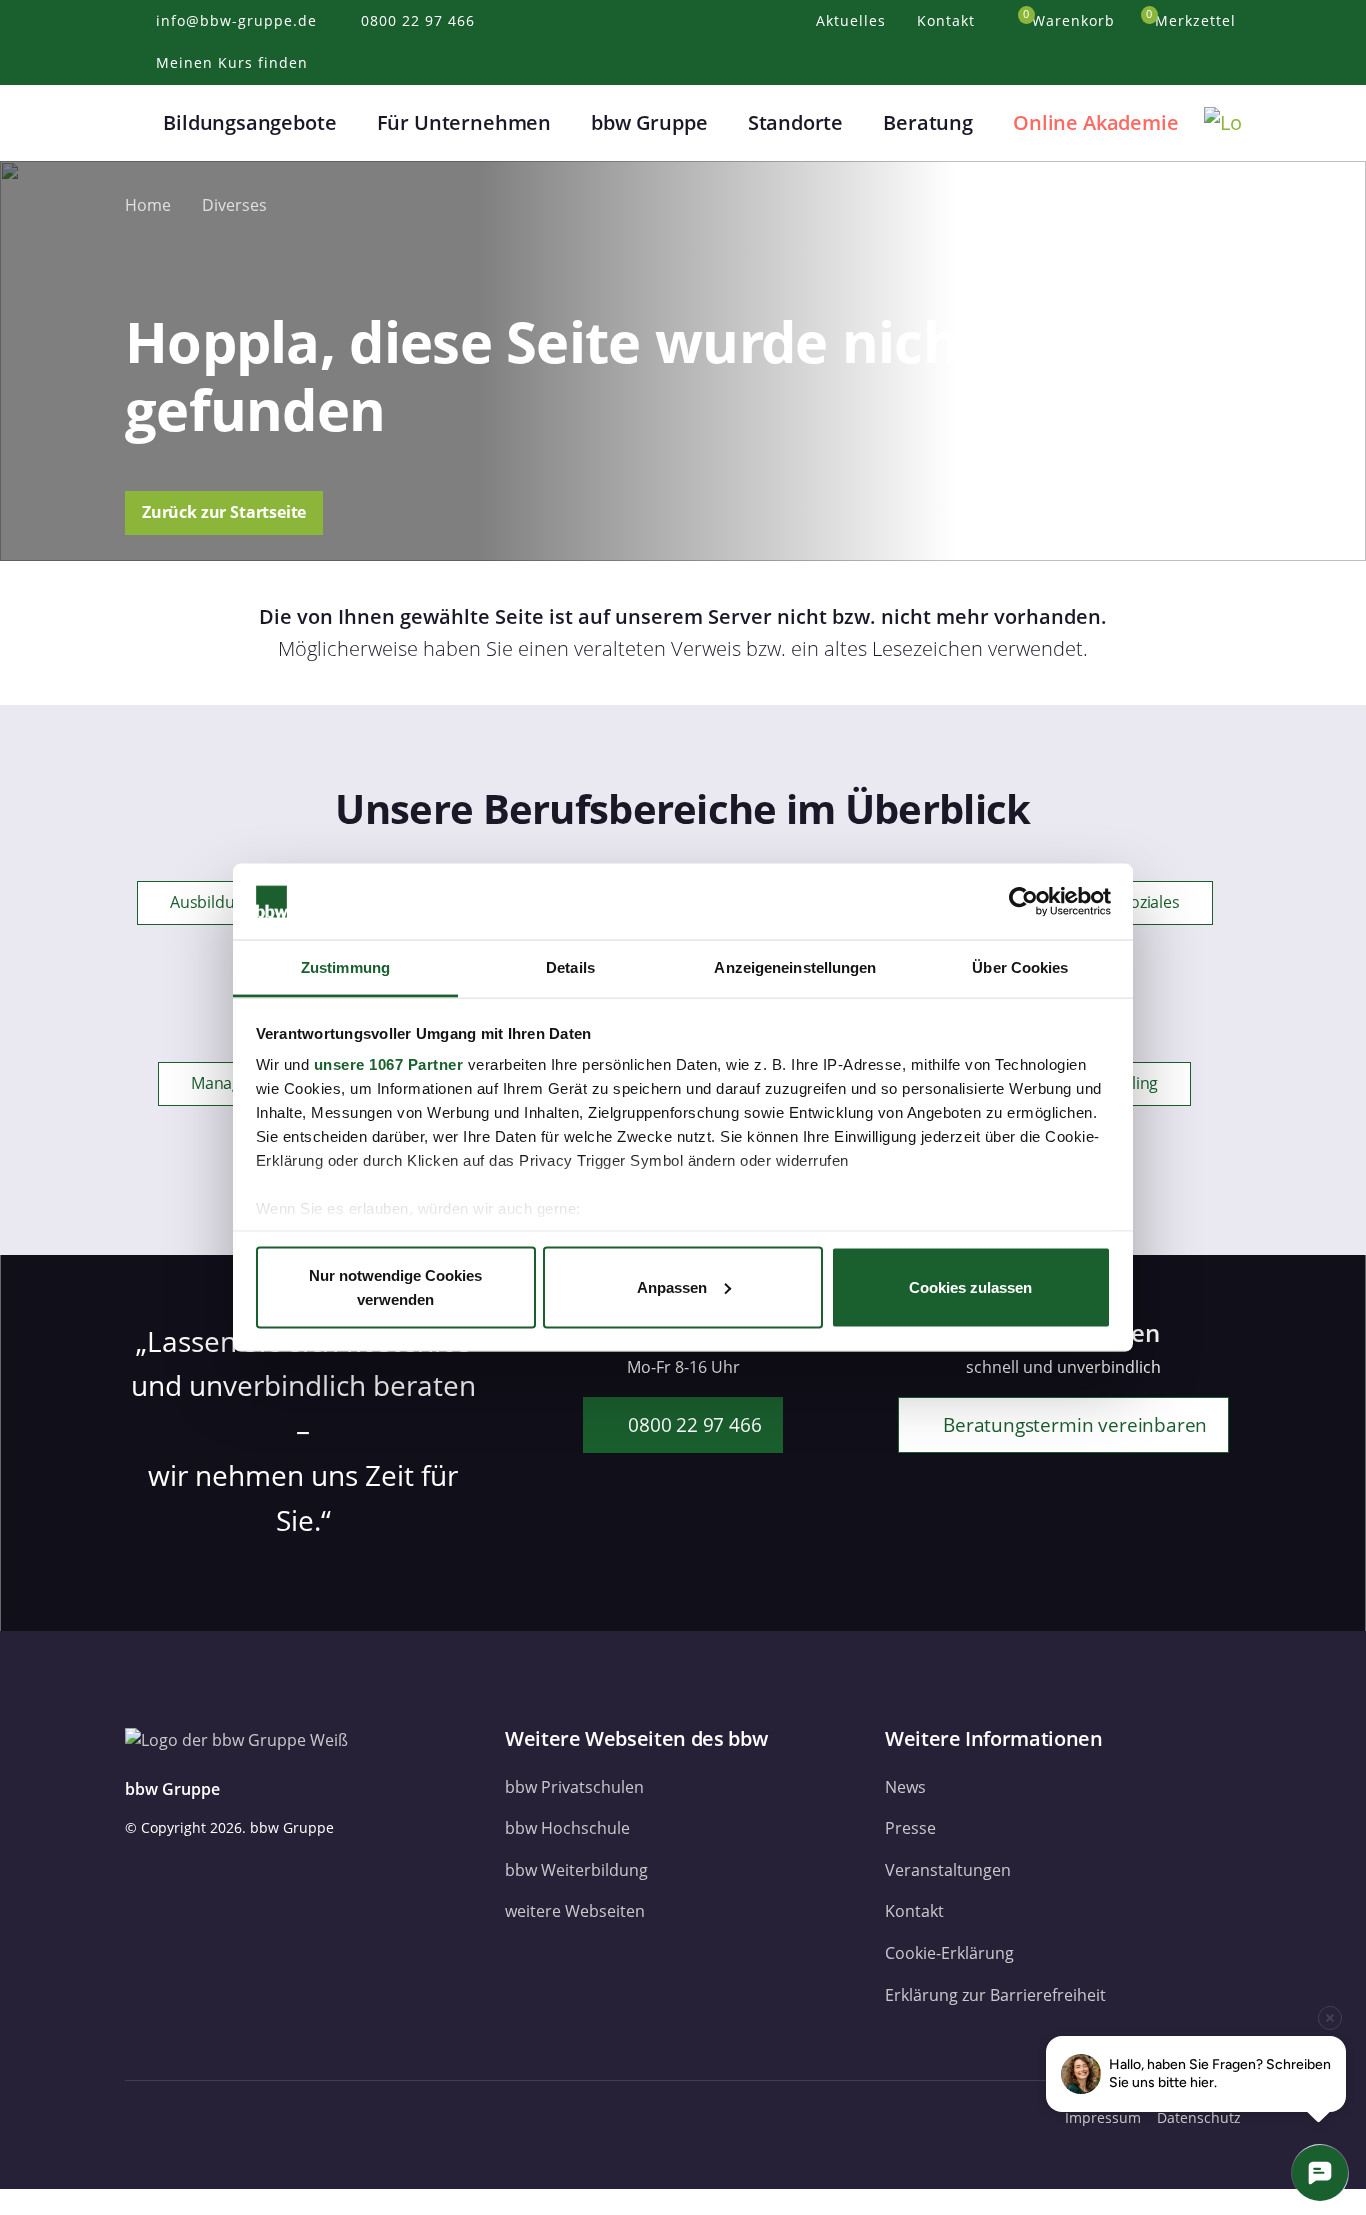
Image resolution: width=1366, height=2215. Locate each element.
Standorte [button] (795, 122)
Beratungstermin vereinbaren (1072, 1424)
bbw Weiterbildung (576, 1870)
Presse (910, 1828)
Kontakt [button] (948, 20)
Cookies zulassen (970, 1286)
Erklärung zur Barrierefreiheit (995, 1995)
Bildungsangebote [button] (249, 122)
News (905, 1787)
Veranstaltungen (948, 1870)
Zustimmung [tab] (345, 967)
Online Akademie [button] (1095, 122)
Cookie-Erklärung (949, 1953)
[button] (137, 123)
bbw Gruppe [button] (649, 122)
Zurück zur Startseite (224, 512)
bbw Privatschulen (574, 1787)
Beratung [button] (928, 122)
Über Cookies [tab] (1020, 967)
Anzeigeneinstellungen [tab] (795, 967)
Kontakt (914, 1911)
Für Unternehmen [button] (464, 122)
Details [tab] (570, 967)
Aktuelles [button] (853, 20)
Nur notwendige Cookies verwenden (395, 1286)
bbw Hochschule (567, 1828)
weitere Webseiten (575, 1911)
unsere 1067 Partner (389, 1064)
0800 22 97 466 (692, 1424)
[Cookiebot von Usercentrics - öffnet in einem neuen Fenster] (1023, 902)
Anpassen (672, 1286)
